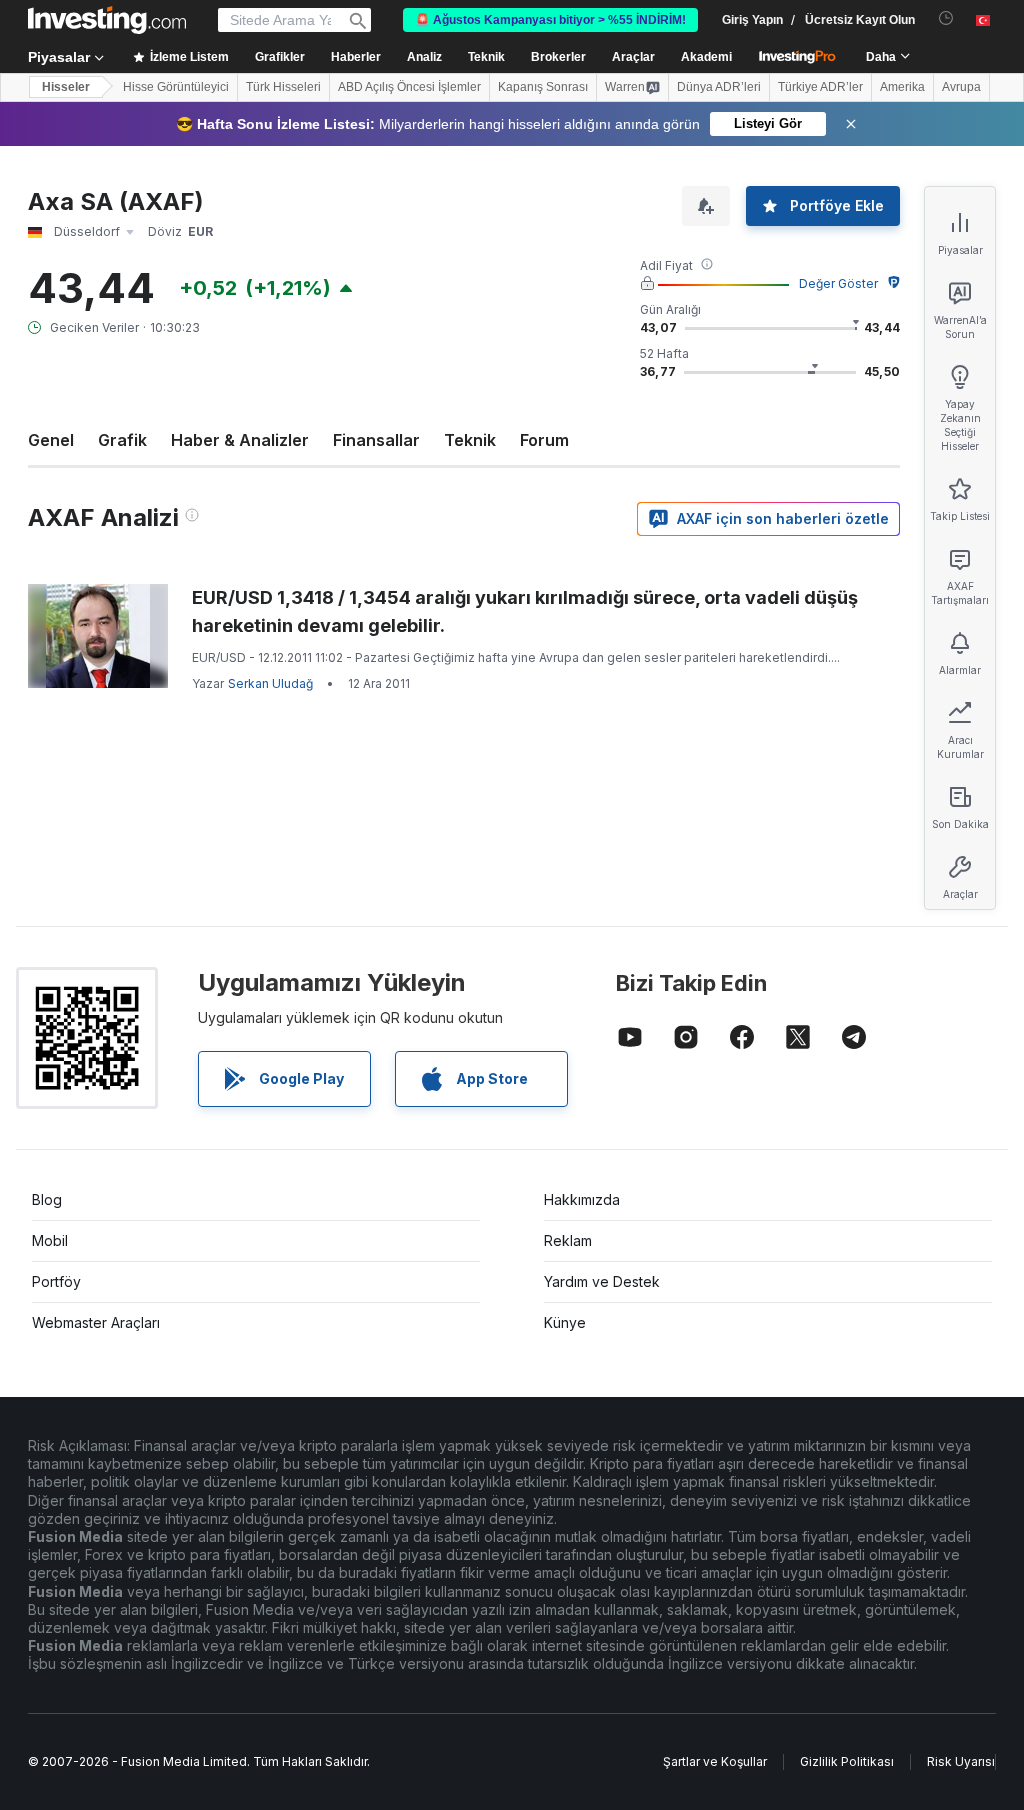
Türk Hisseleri (283, 87)
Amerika (902, 87)
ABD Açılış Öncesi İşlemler (409, 87)
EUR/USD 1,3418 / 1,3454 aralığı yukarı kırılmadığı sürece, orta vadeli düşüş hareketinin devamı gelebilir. (525, 611)
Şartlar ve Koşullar (715, 1761)
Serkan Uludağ (270, 683)
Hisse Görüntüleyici (176, 87)
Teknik (470, 440)
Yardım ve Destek (602, 1281)
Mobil (50, 1240)
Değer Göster (838, 283)
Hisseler (66, 87)
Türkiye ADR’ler (820, 87)
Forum (544, 440)
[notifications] (946, 18)
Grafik (122, 440)
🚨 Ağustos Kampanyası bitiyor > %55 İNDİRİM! (550, 20)
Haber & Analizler (240, 440)
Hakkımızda (582, 1199)
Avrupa (961, 87)
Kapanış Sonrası (543, 87)
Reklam (568, 1240)
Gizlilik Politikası (847, 1761)
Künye (565, 1322)
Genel (51, 440)
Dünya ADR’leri (719, 87)
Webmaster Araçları (96, 1322)
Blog (47, 1199)
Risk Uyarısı (961, 1761)
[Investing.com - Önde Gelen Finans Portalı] (107, 20)
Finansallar (376, 440)
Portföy (56, 1281)
